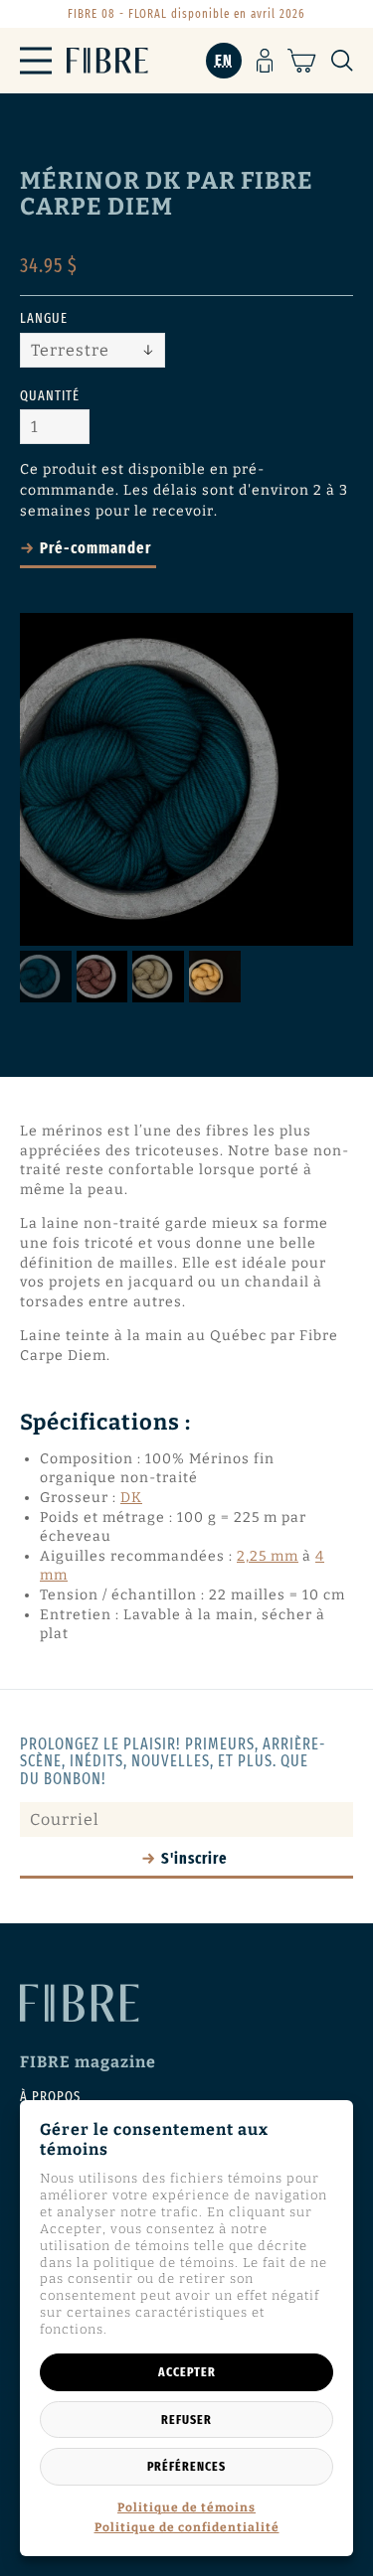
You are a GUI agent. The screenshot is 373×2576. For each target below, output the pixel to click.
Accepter (187, 2372)
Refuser (186, 2420)
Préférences (186, 2466)
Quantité (50, 396)
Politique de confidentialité (187, 2527)
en (224, 60)
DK (131, 1498)
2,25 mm (268, 1556)
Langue (44, 319)
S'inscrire (194, 1858)
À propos (50, 2097)
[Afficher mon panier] (302, 61)
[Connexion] (265, 61)
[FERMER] (361, 2351)
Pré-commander (95, 548)
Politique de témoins (186, 2507)
